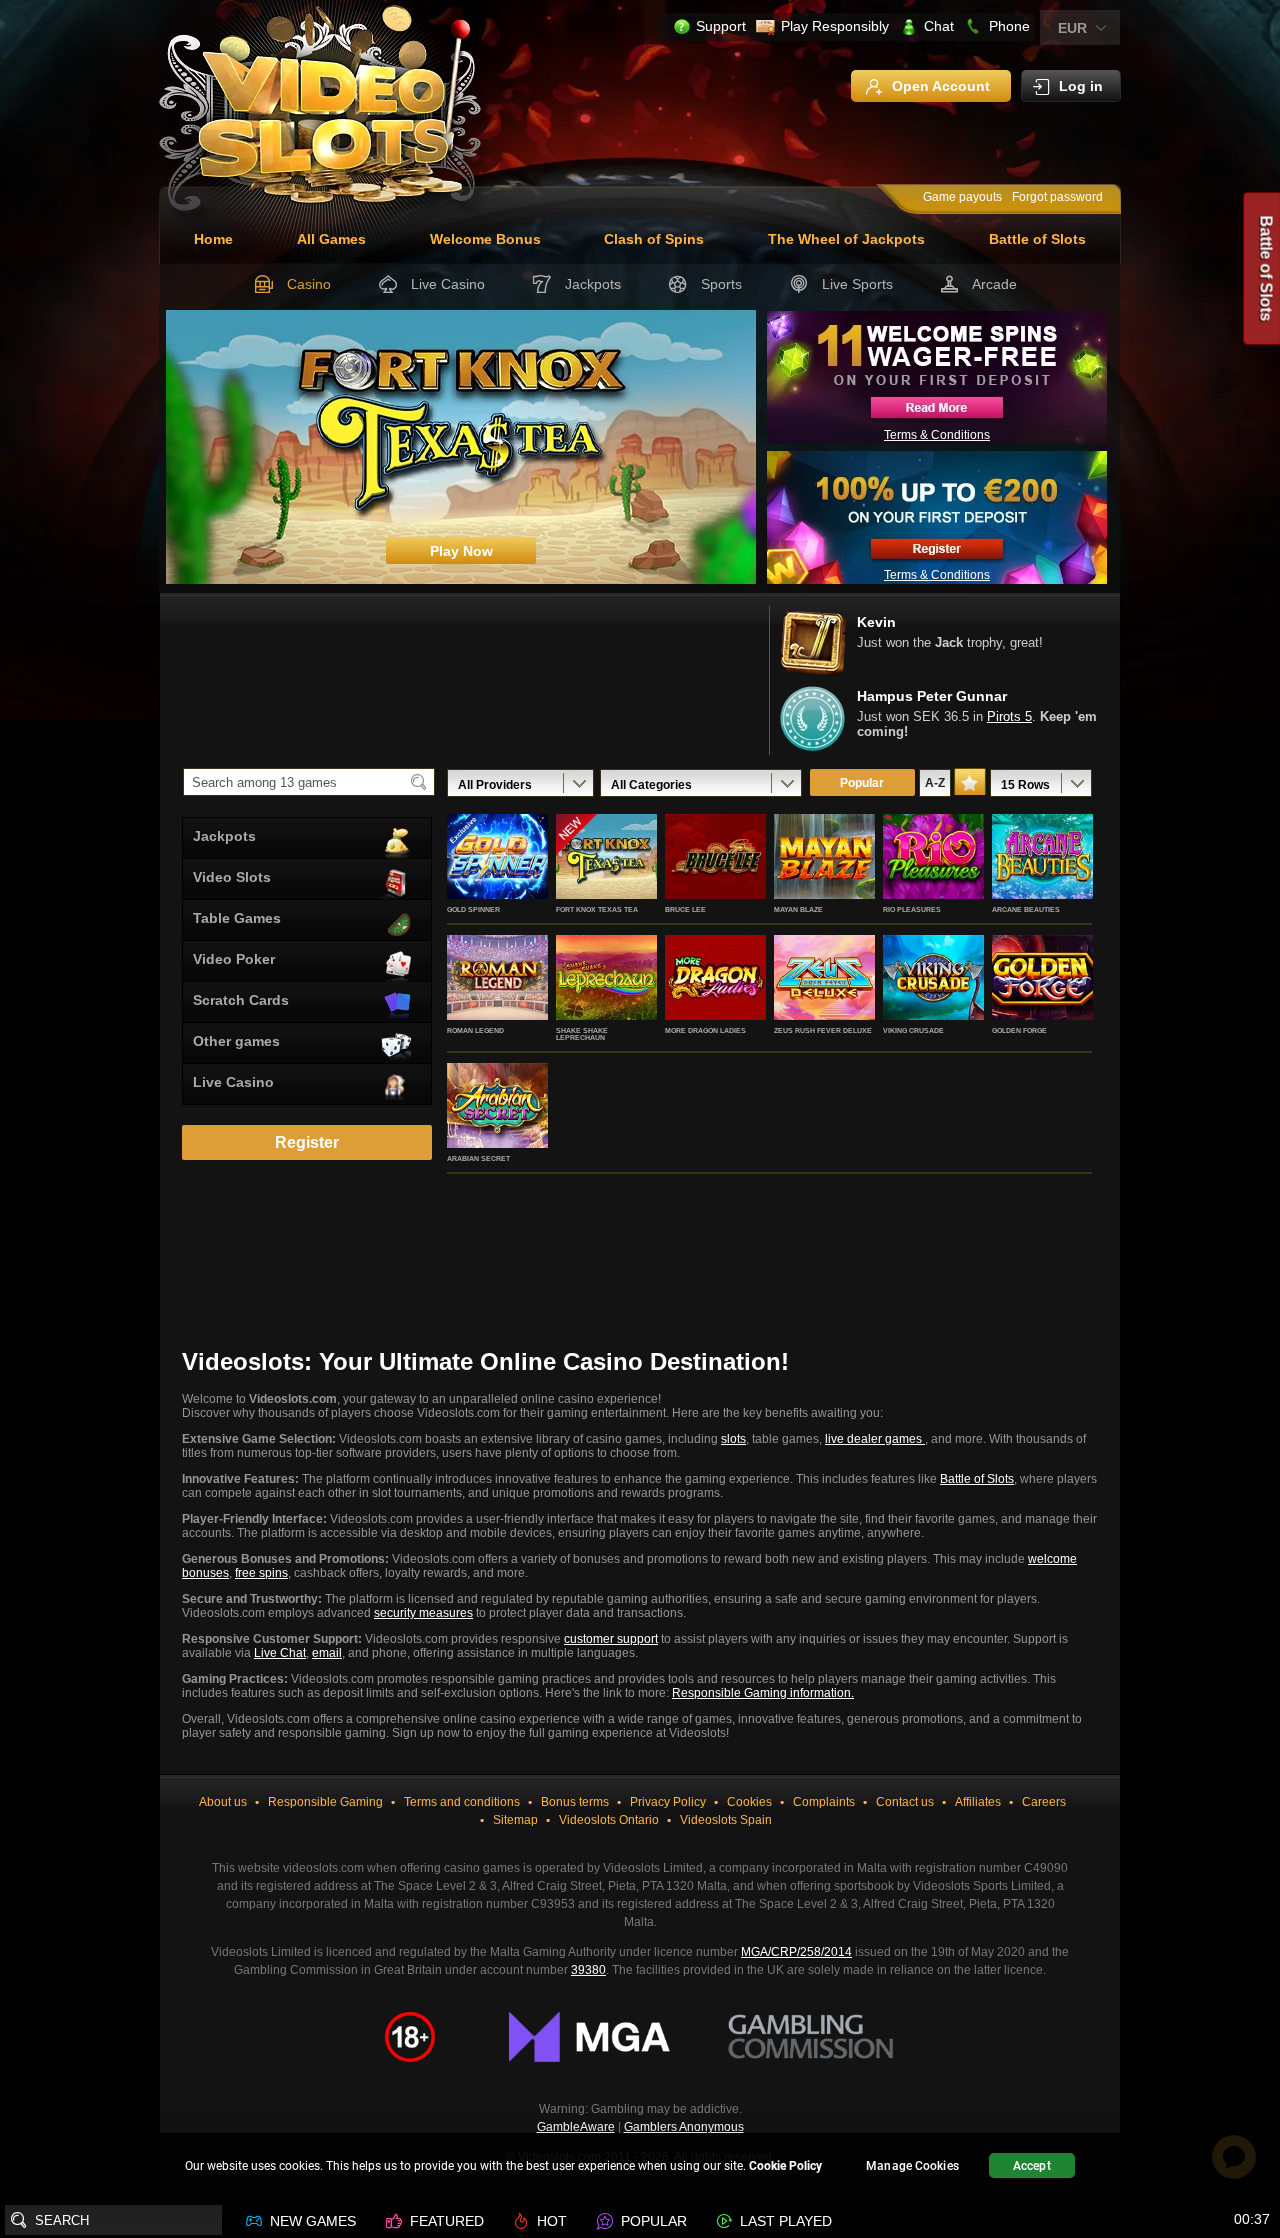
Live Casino (448, 284)
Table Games (237, 918)
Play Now (497, 878)
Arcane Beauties (1026, 909)
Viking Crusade (913, 1030)
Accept (1032, 2166)
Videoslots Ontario (609, 1820)
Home (213, 239)
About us (223, 1802)
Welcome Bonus (485, 239)
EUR (1072, 28)
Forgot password (1057, 197)
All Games (331, 239)
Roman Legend (475, 1030)
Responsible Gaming (325, 1802)
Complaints (824, 1802)
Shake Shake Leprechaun (582, 1034)
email (327, 1653)
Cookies (749, 1802)
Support (721, 26)
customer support (611, 1639)
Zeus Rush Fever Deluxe (823, 1030)
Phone (1009, 26)
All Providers (495, 785)
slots (733, 1439)
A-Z (935, 783)
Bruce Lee (685, 909)
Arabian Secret (478, 1158)
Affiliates (978, 1802)
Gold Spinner (473, 909)
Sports (721, 284)
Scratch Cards (241, 1000)
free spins (261, 1573)
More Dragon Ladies (705, 1030)
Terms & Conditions (937, 435)
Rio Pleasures (912, 909)
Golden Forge (1019, 1030)
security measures (423, 1613)
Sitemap (515, 1820)
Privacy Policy (668, 1802)
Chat (939, 26)
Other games (236, 1041)
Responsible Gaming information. (763, 1693)
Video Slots (232, 877)
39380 (588, 1970)
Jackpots (593, 284)
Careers (1044, 1802)
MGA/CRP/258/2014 (796, 1952)
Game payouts (962, 197)
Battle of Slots (1037, 239)
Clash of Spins (654, 239)
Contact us (905, 1802)
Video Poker (234, 959)
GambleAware (576, 2127)
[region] (640, 2168)
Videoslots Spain (726, 1820)
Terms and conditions (462, 1802)
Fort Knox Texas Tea (597, 909)
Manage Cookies (912, 2166)
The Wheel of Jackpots (846, 239)
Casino (309, 284)
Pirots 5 (1009, 716)
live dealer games (875, 1439)
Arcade (994, 284)
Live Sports (857, 284)
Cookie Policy (785, 2166)
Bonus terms (575, 1802)
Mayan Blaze (798, 909)
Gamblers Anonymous (684, 2127)
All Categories (651, 785)
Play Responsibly (835, 26)
